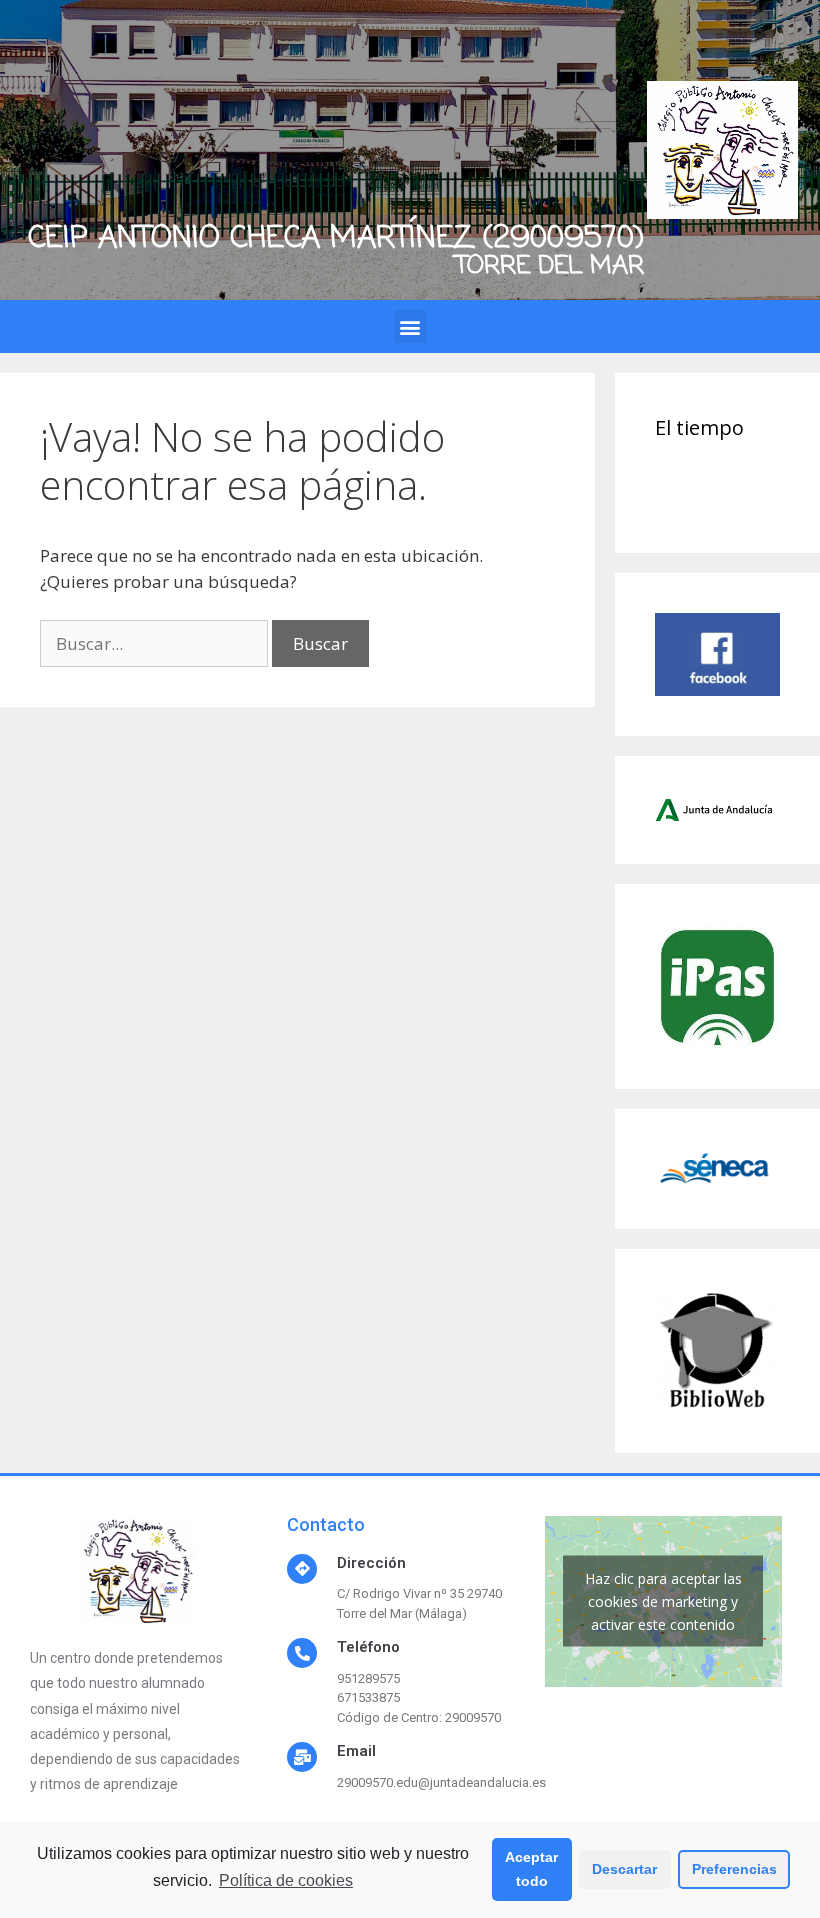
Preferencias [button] (734, 1869)
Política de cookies (286, 1880)
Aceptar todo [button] (531, 1869)
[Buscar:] (156, 643)
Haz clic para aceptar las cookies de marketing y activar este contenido (663, 1601)
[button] (410, 326)
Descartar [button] (624, 1869)
